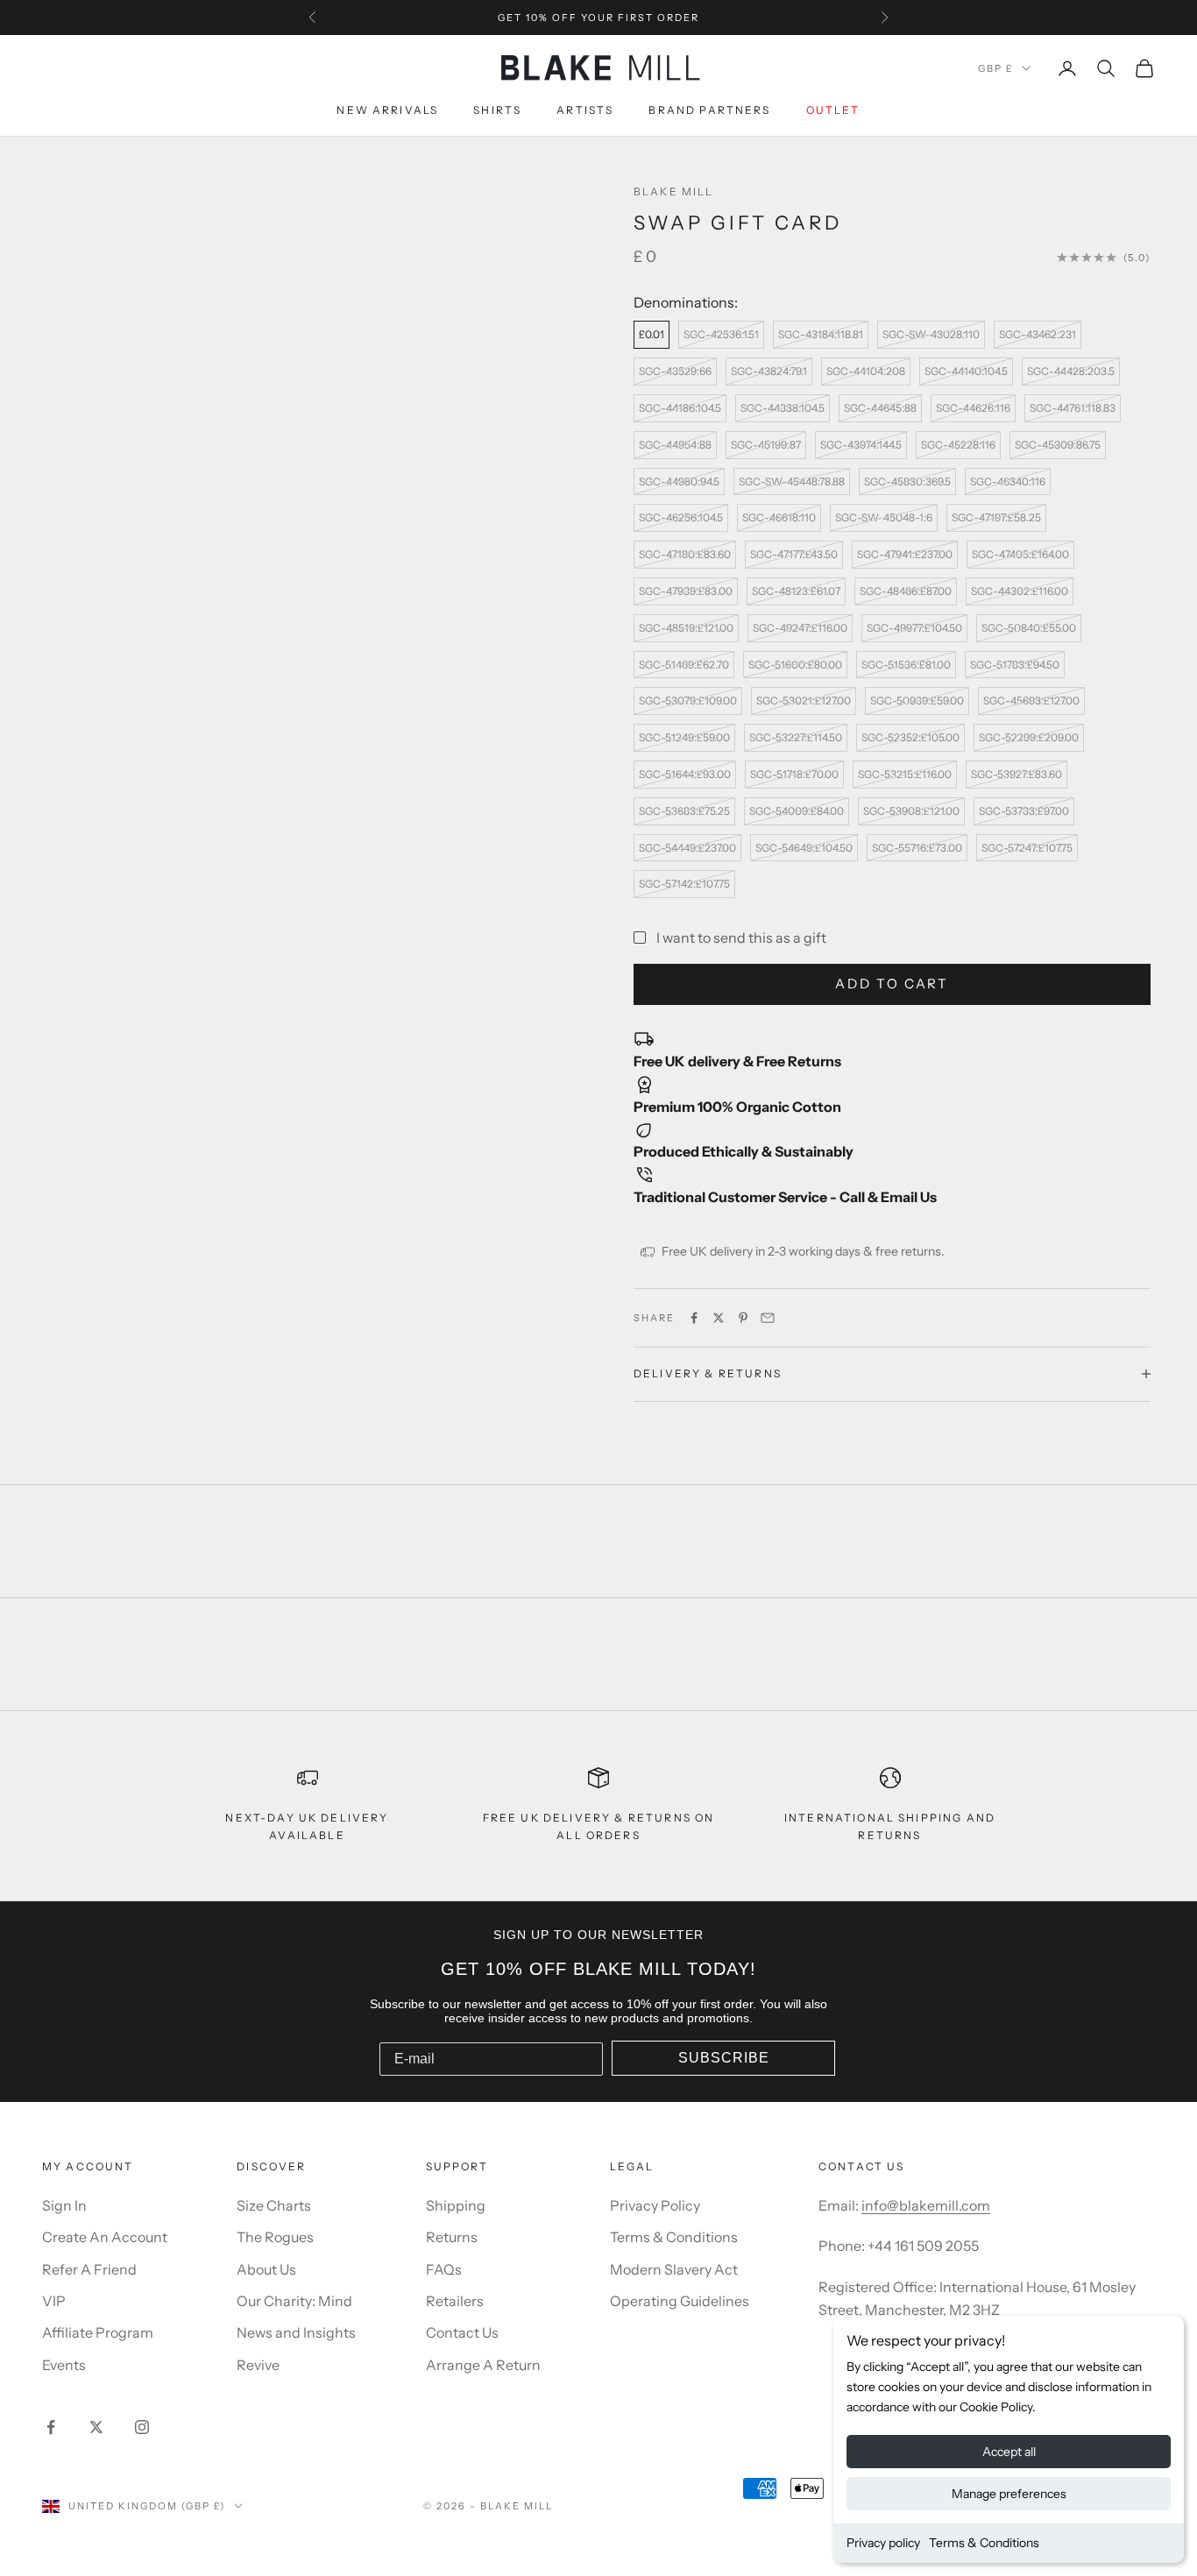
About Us (266, 2269)
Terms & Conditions (984, 2543)
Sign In (64, 2205)
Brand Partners (709, 111)
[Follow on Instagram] (142, 2427)
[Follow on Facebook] (51, 2427)
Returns (452, 2237)
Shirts (497, 111)
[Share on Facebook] (694, 1318)
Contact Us (462, 2332)
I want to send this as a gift (741, 938)
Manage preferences (1009, 2494)
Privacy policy (883, 2543)
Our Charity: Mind (294, 2301)
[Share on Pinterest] (743, 1318)
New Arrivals (387, 111)
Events (64, 2365)
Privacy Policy (655, 2205)
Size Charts (274, 2205)
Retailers (455, 2301)
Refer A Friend (89, 2269)
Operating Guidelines (680, 2301)
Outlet (833, 111)
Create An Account (105, 2237)
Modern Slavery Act (674, 2269)
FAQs (444, 2269)
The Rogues (275, 2237)
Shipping (456, 2205)
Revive (258, 2365)
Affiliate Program (98, 2332)
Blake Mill (674, 191)
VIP (54, 2301)
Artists (585, 111)
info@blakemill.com (926, 2205)
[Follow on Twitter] (96, 2427)
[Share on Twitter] (719, 1318)
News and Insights (296, 2332)
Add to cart (892, 984)
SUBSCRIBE (724, 2058)
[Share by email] (768, 1318)
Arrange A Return (483, 2365)
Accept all (1009, 2452)
